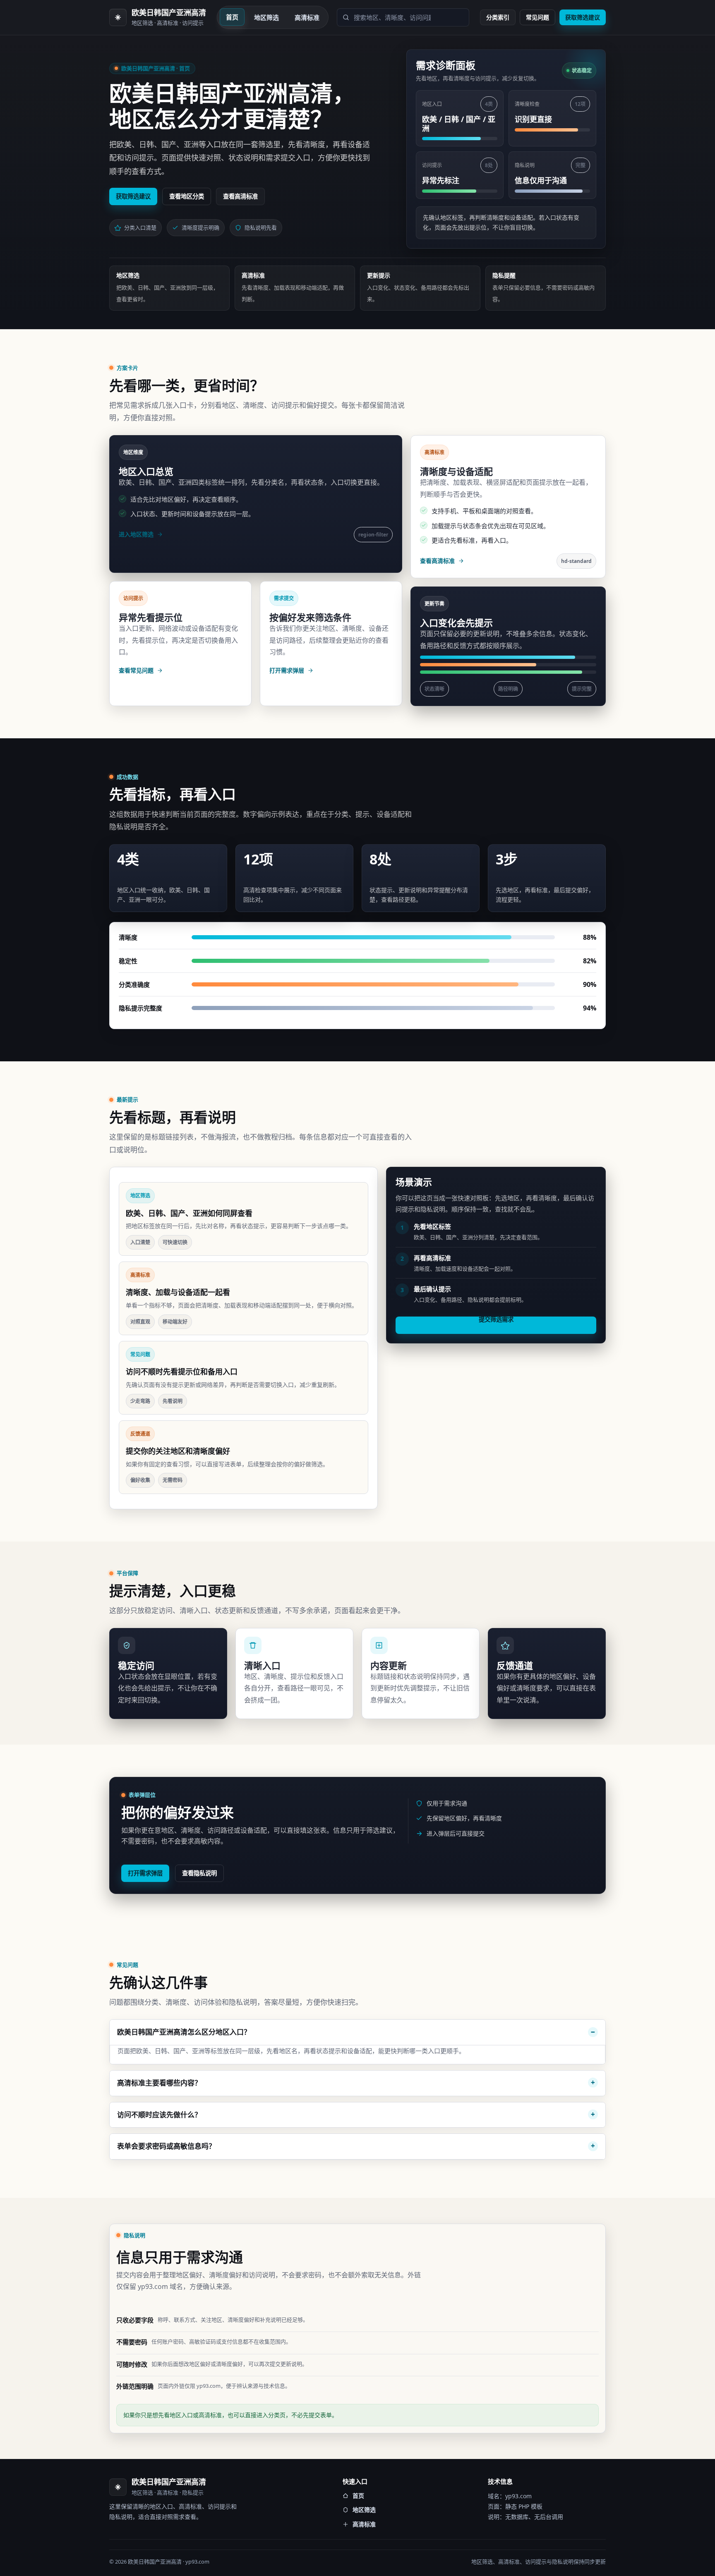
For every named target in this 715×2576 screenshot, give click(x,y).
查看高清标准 (240, 196)
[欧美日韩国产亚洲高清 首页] (118, 17)
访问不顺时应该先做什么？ (159, 2115)
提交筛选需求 (496, 1320)
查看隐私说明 (199, 1873)
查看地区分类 (187, 196)
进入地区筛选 (136, 534)
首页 (232, 17)
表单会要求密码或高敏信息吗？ (166, 2146)
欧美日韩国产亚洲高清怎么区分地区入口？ (184, 2032)
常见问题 (537, 17)
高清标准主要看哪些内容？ (159, 2083)
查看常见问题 (136, 670)
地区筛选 (266, 17)
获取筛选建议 (583, 17)
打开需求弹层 (287, 670)
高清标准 (307, 17)
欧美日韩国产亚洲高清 (169, 13)
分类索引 (498, 17)
